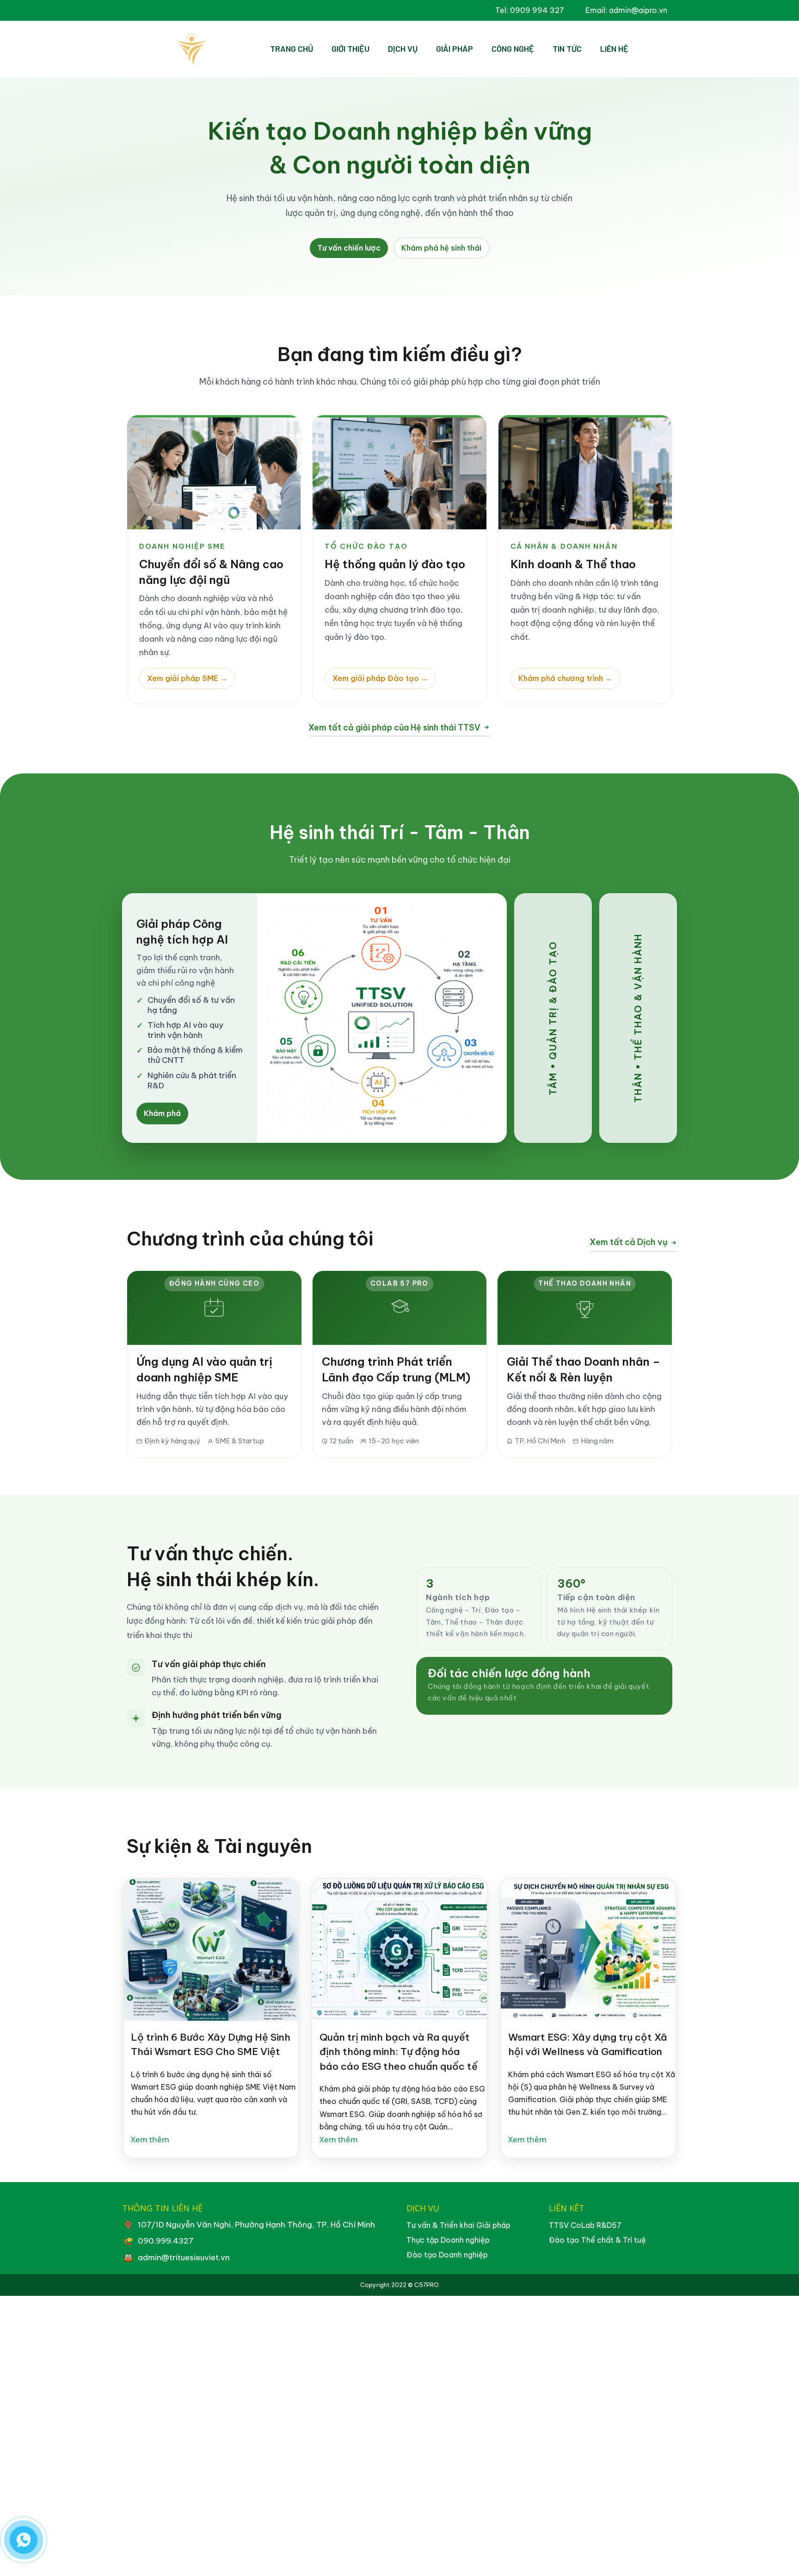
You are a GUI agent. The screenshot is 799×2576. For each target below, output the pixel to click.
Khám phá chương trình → (565, 678)
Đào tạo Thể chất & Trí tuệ (597, 2240)
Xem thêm (150, 2139)
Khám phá (162, 1113)
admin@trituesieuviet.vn (184, 2257)
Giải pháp (455, 49)
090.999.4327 (166, 2241)
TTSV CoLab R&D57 (585, 2225)
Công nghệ (513, 49)
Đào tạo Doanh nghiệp (447, 2255)
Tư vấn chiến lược (349, 248)
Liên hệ (614, 49)
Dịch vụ (403, 49)
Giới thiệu (350, 49)
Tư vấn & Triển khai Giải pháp (458, 2225)
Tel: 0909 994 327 (530, 10)
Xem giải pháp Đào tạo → (380, 678)
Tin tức (567, 49)
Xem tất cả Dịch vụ (629, 1242)
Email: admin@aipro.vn (626, 10)
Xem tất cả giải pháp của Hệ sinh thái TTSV (394, 727)
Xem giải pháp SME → (187, 678)
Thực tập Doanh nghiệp (448, 2240)
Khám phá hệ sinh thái (441, 248)
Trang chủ (292, 49)
